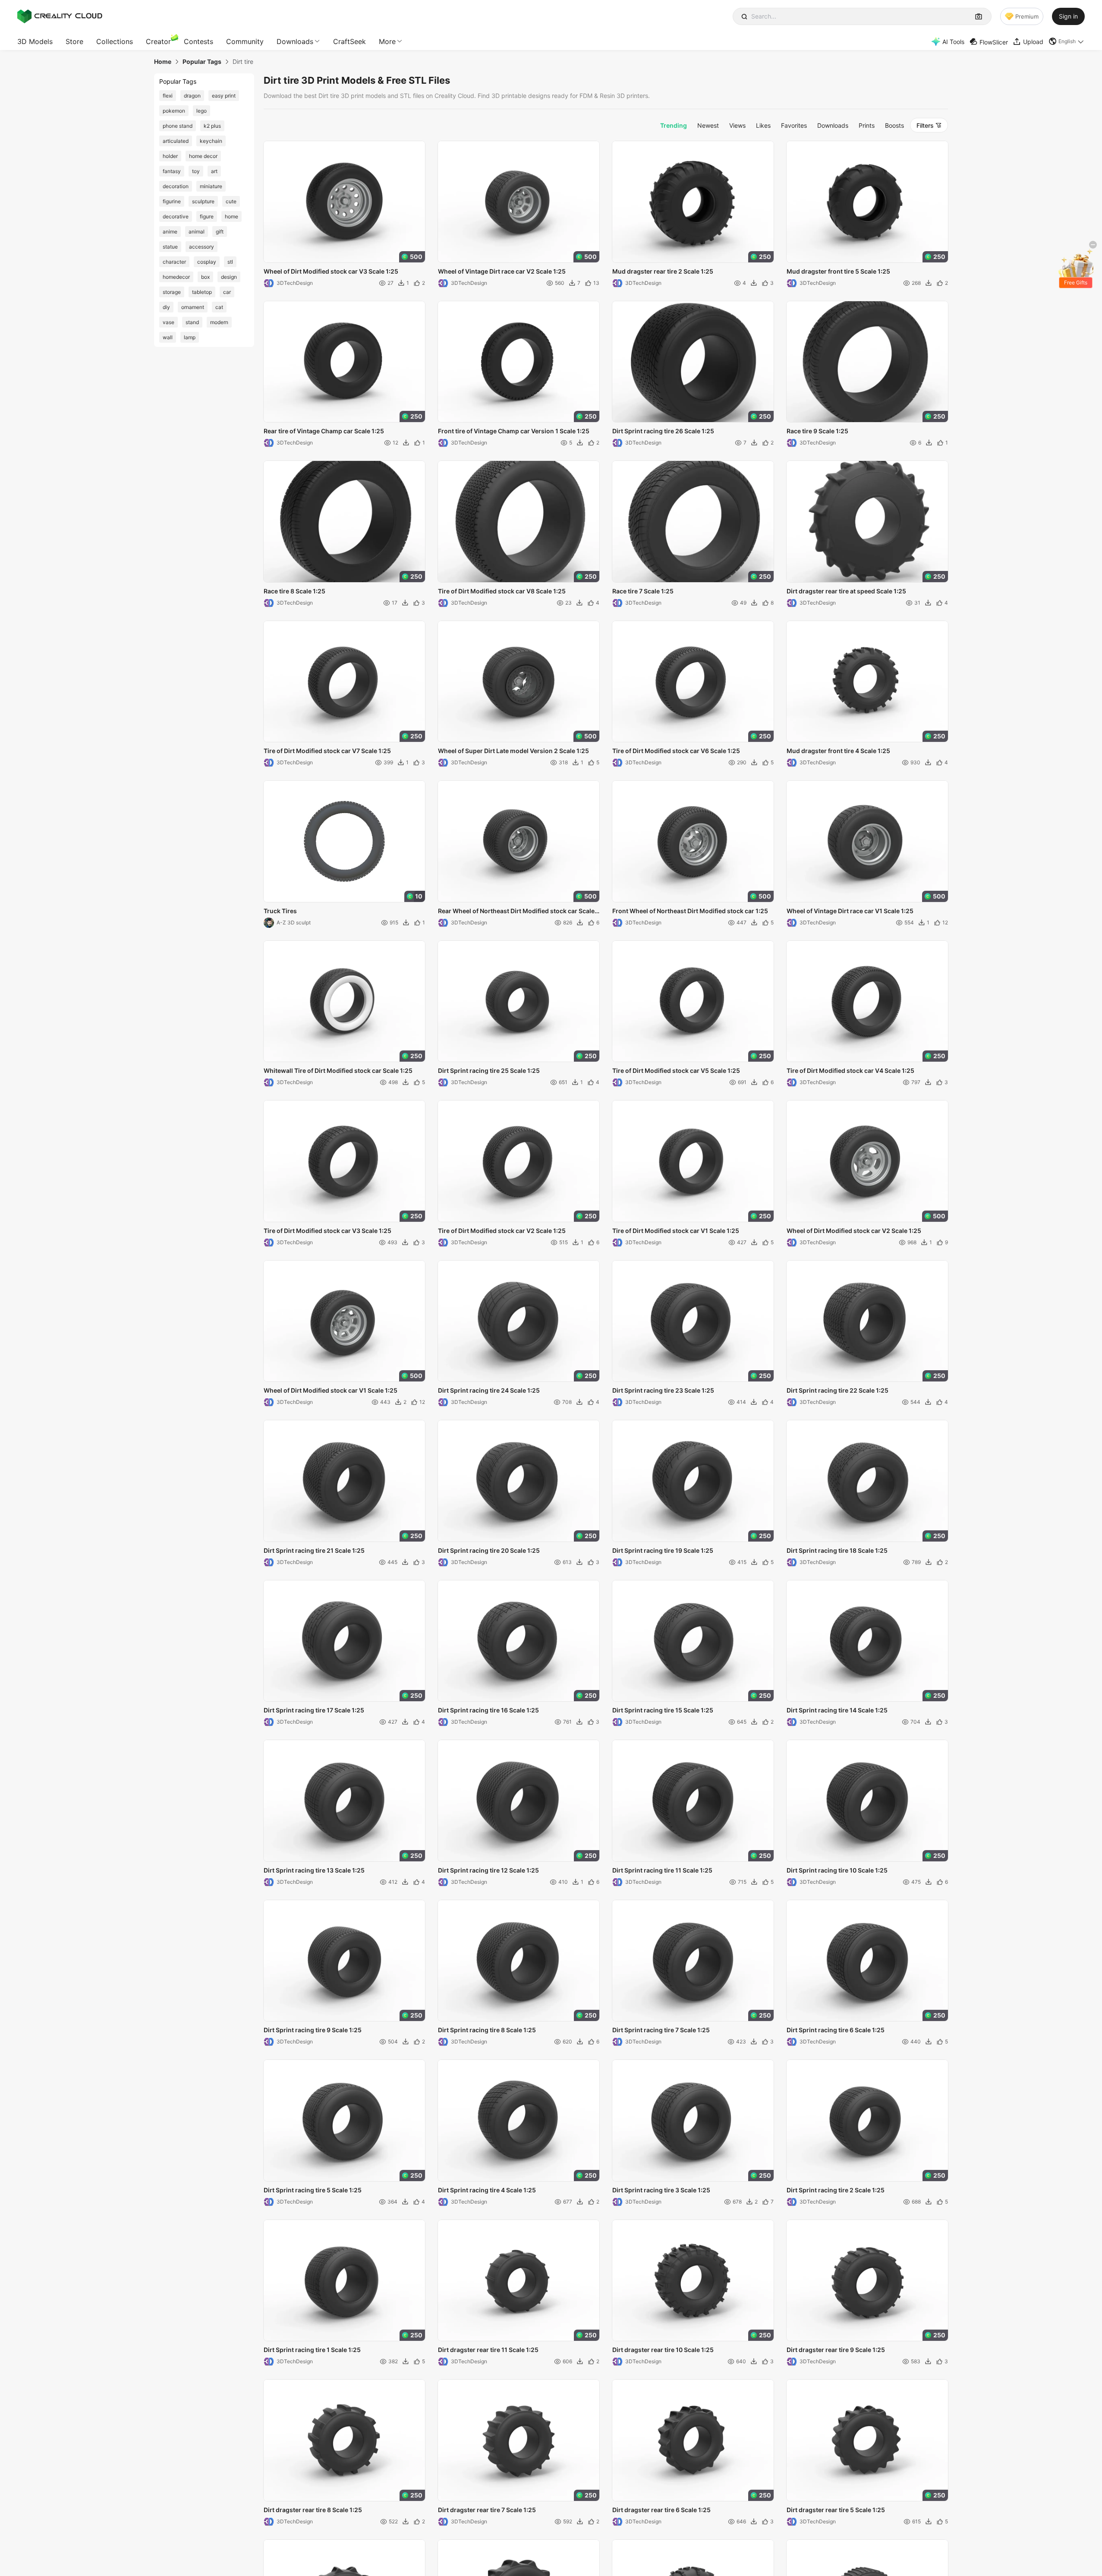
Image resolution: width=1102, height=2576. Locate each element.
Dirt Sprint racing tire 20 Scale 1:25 (489, 1550)
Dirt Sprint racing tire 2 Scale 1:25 (836, 2190)
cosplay (207, 262)
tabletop (202, 292)
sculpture (203, 201)
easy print (224, 96)
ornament (193, 307)
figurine (172, 201)
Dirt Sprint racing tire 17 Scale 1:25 (314, 1710)
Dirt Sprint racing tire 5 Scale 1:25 (313, 2190)
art (214, 171)
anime (170, 232)
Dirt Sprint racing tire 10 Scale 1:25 (837, 1870)
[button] (1067, 41)
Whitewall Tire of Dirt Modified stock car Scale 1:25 (338, 1070)
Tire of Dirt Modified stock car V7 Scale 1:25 (327, 751)
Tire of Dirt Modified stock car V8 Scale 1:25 (502, 591)
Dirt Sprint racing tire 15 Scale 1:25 (663, 1710)
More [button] (387, 41)
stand (192, 322)
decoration (176, 186)
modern (219, 322)
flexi (168, 96)
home (231, 216)
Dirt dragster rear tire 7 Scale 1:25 (487, 2510)
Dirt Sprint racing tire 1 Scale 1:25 (312, 2350)
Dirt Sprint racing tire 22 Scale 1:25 (838, 1390)
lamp (190, 337)
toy (196, 171)
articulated (176, 141)
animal (197, 232)
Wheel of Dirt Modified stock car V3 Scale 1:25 (331, 271)
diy (166, 307)
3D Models (35, 41)
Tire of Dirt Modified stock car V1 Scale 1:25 (676, 1231)
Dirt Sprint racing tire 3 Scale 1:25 (661, 2190)
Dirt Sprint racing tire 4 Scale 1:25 (487, 2190)
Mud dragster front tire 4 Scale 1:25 (838, 751)
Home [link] (163, 62)
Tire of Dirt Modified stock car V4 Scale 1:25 (850, 1070)
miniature (211, 186)
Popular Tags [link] (202, 62)
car (227, 292)
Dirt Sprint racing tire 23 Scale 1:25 (663, 1390)
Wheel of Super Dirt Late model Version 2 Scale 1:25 (513, 751)
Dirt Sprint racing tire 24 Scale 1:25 (489, 1390)
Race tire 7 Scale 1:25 (643, 591)
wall (168, 337)
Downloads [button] (295, 41)
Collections (115, 41)
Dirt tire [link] (243, 62)
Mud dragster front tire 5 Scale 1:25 (838, 271)
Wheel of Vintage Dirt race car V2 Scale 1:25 (502, 271)
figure (207, 216)
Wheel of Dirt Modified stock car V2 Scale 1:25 (854, 1231)
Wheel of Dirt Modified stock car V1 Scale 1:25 (331, 1390)
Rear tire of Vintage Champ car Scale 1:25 (324, 431)
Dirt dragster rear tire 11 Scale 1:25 (488, 2350)
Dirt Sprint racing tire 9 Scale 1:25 (313, 2030)
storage (172, 292)
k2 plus (212, 126)
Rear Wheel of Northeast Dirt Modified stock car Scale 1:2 (516, 911)
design (229, 277)
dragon (192, 96)
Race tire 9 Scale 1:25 (817, 431)
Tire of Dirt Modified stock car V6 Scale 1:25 (676, 751)
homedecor (176, 277)
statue (170, 247)
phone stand (178, 126)
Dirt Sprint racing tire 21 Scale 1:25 (314, 1550)
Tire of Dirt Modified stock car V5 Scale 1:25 (676, 1070)
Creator (158, 41)
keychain (211, 141)
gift (220, 232)
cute (231, 201)
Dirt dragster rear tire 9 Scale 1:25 (836, 2350)
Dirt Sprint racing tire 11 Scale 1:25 (662, 1870)
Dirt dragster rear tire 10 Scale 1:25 (663, 2350)
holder (170, 156)
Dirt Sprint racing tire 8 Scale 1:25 (487, 2030)
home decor (203, 156)
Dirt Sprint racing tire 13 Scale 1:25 (314, 1870)
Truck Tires (280, 911)
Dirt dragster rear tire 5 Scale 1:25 (836, 2510)
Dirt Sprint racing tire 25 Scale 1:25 (489, 1070)
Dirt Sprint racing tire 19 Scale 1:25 (663, 1550)
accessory (202, 247)
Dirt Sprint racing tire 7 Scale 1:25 (661, 2030)
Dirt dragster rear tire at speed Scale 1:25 (846, 591)
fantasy (172, 171)
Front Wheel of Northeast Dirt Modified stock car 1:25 (690, 911)
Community (245, 41)
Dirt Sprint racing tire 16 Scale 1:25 (488, 1710)
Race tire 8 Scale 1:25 (294, 591)
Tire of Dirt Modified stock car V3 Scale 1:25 (327, 1231)
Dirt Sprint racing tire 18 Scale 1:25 (837, 1550)
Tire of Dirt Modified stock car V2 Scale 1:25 (502, 1231)
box (205, 277)
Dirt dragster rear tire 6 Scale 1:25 (661, 2510)
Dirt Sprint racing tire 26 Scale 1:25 (663, 431)
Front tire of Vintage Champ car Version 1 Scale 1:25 (514, 431)
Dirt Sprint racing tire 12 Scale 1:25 (488, 1870)
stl (230, 262)
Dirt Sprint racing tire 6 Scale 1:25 (836, 2030)
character (174, 262)
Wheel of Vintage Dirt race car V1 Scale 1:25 (850, 911)
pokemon (174, 111)
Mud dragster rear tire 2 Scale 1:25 (663, 271)
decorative (176, 216)
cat (219, 307)
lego (202, 111)
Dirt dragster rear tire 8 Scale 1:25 (313, 2510)
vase (168, 322)
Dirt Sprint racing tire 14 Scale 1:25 (837, 1710)
